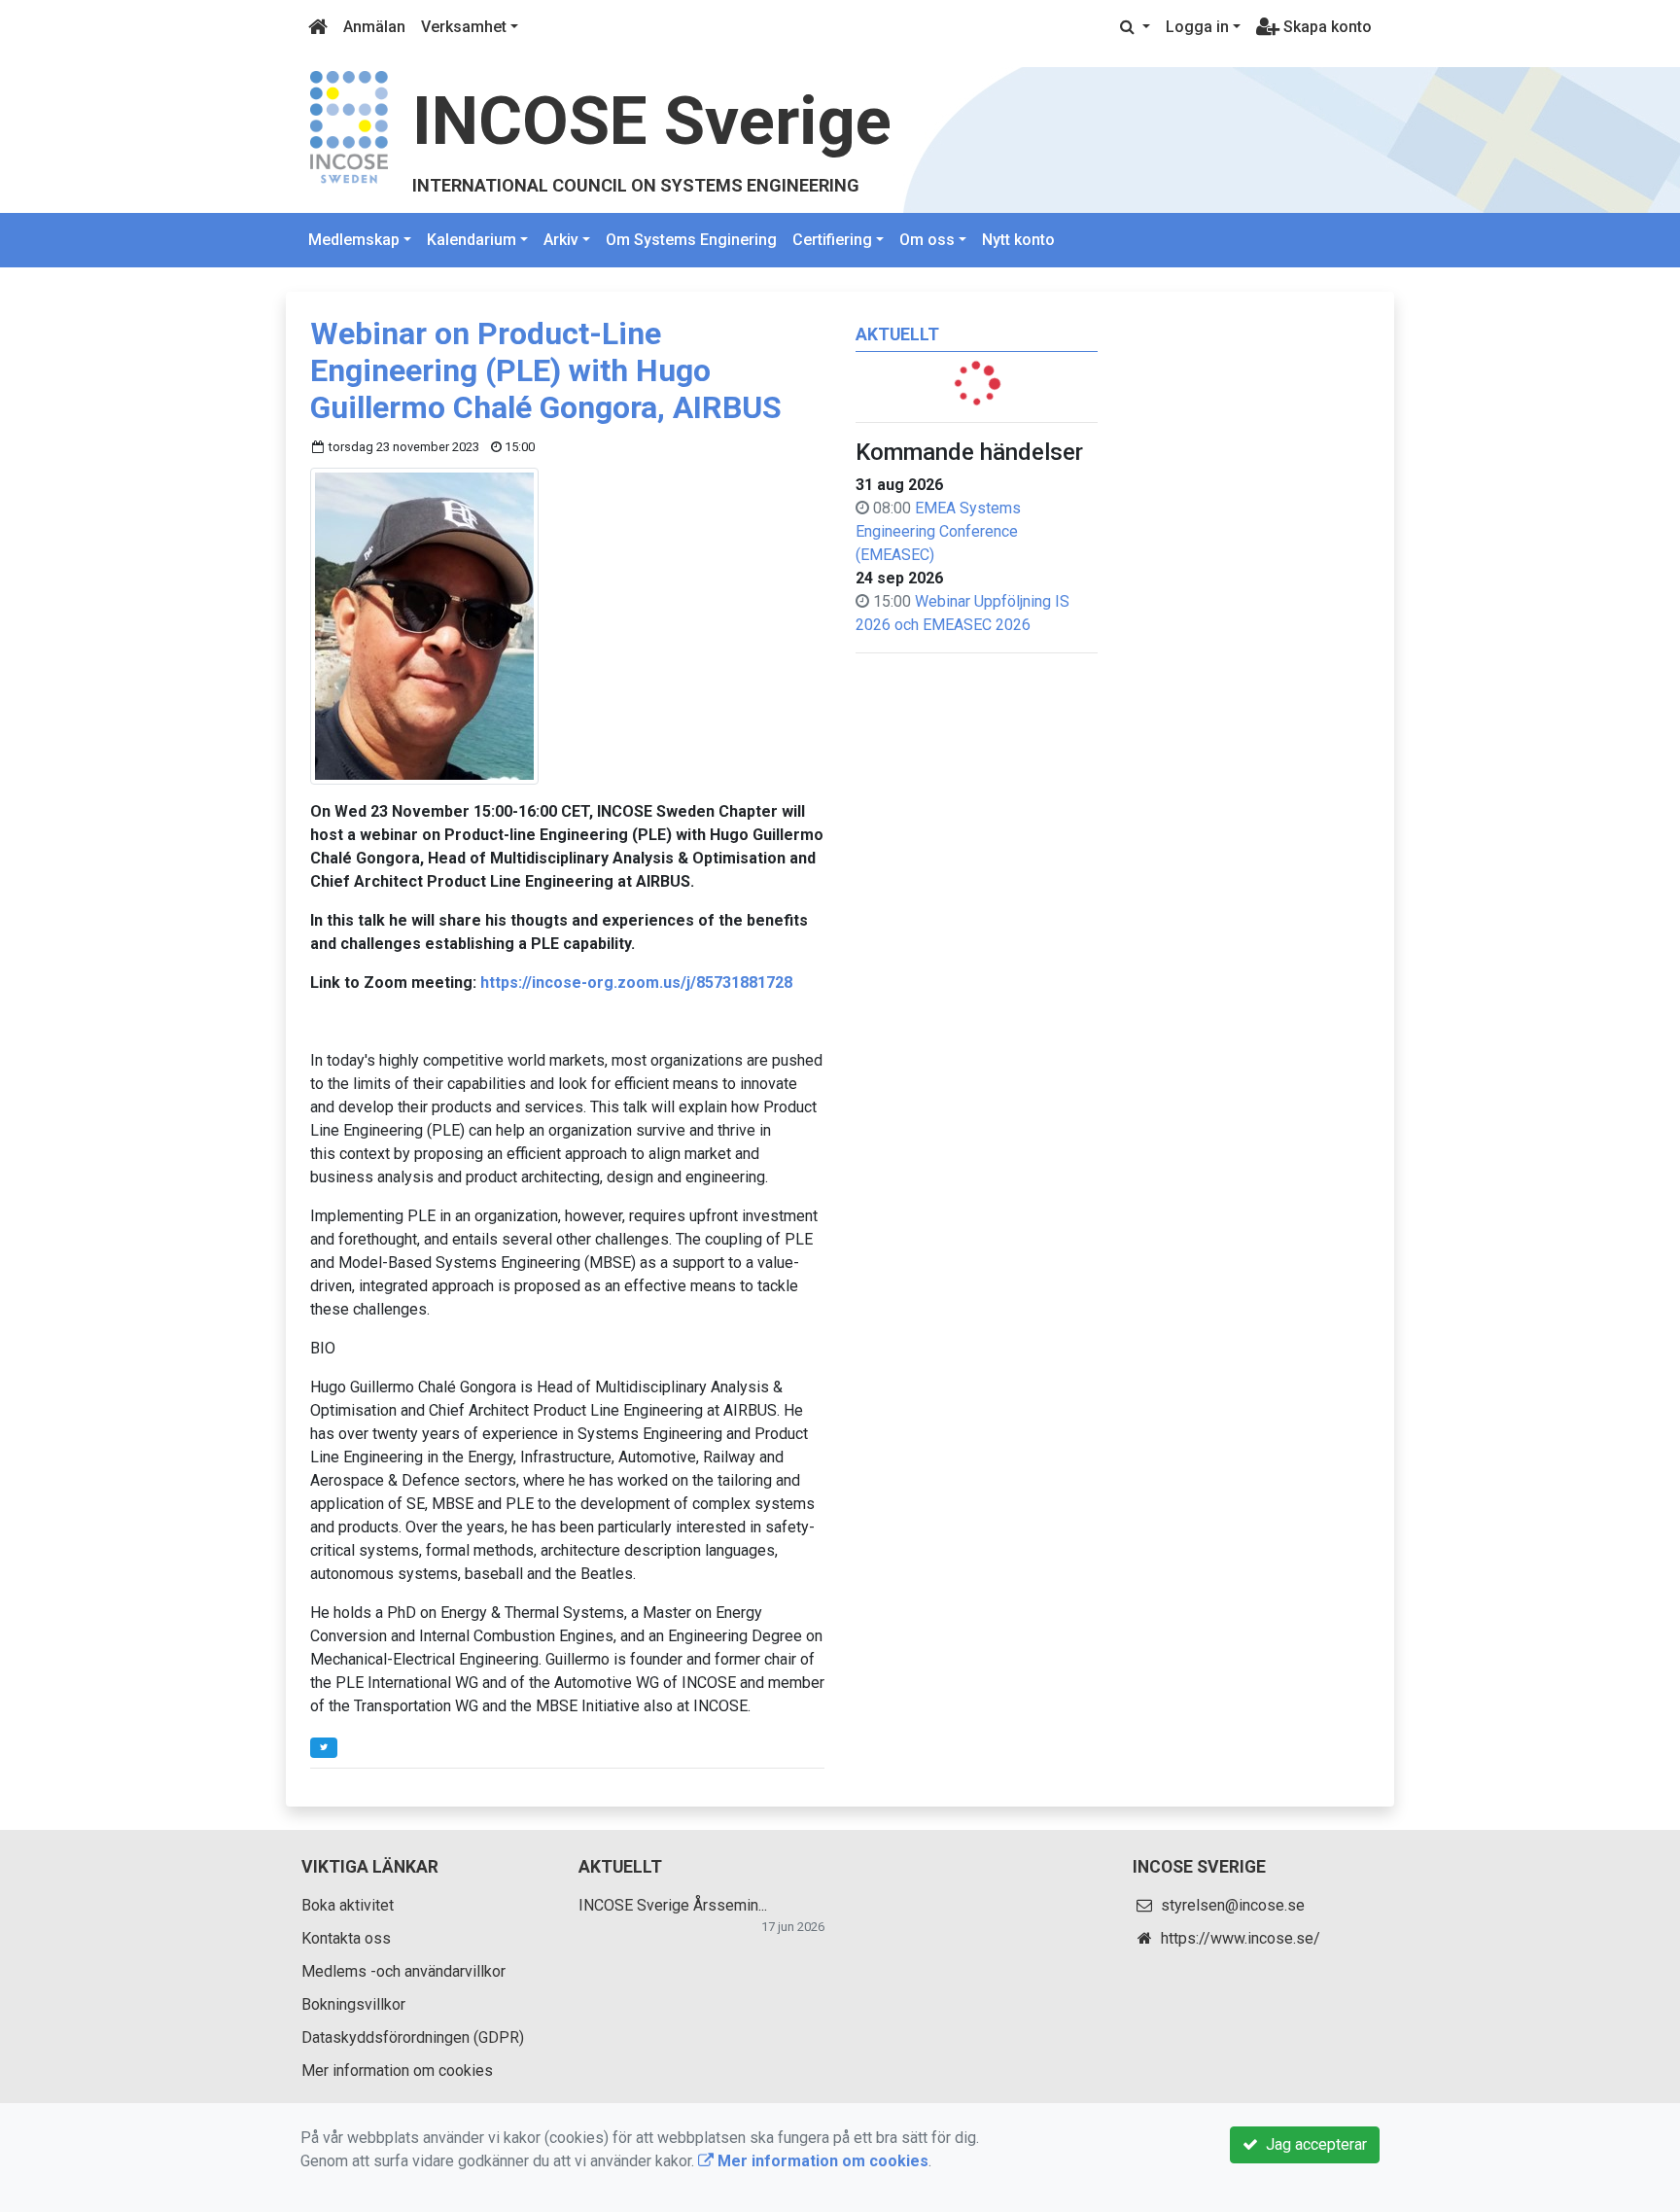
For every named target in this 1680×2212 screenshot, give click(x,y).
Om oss (927, 240)
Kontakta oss (346, 1938)
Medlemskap (354, 240)
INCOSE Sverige (652, 121)
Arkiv (561, 240)
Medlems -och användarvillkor (403, 1971)
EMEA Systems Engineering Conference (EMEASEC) (938, 531)
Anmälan (374, 27)
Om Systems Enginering (691, 240)
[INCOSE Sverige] (349, 126)
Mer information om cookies (397, 2071)
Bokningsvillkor (353, 2004)
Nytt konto (1018, 240)
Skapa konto (1326, 27)
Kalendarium (472, 240)
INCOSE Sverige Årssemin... (673, 1905)
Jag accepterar (1312, 2144)
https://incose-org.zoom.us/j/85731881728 (636, 983)
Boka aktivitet (348, 1905)
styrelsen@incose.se (1233, 1905)
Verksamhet (464, 27)
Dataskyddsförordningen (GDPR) (413, 2037)
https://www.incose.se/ (1241, 1938)
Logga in (1197, 27)
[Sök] (1135, 27)
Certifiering (832, 240)
